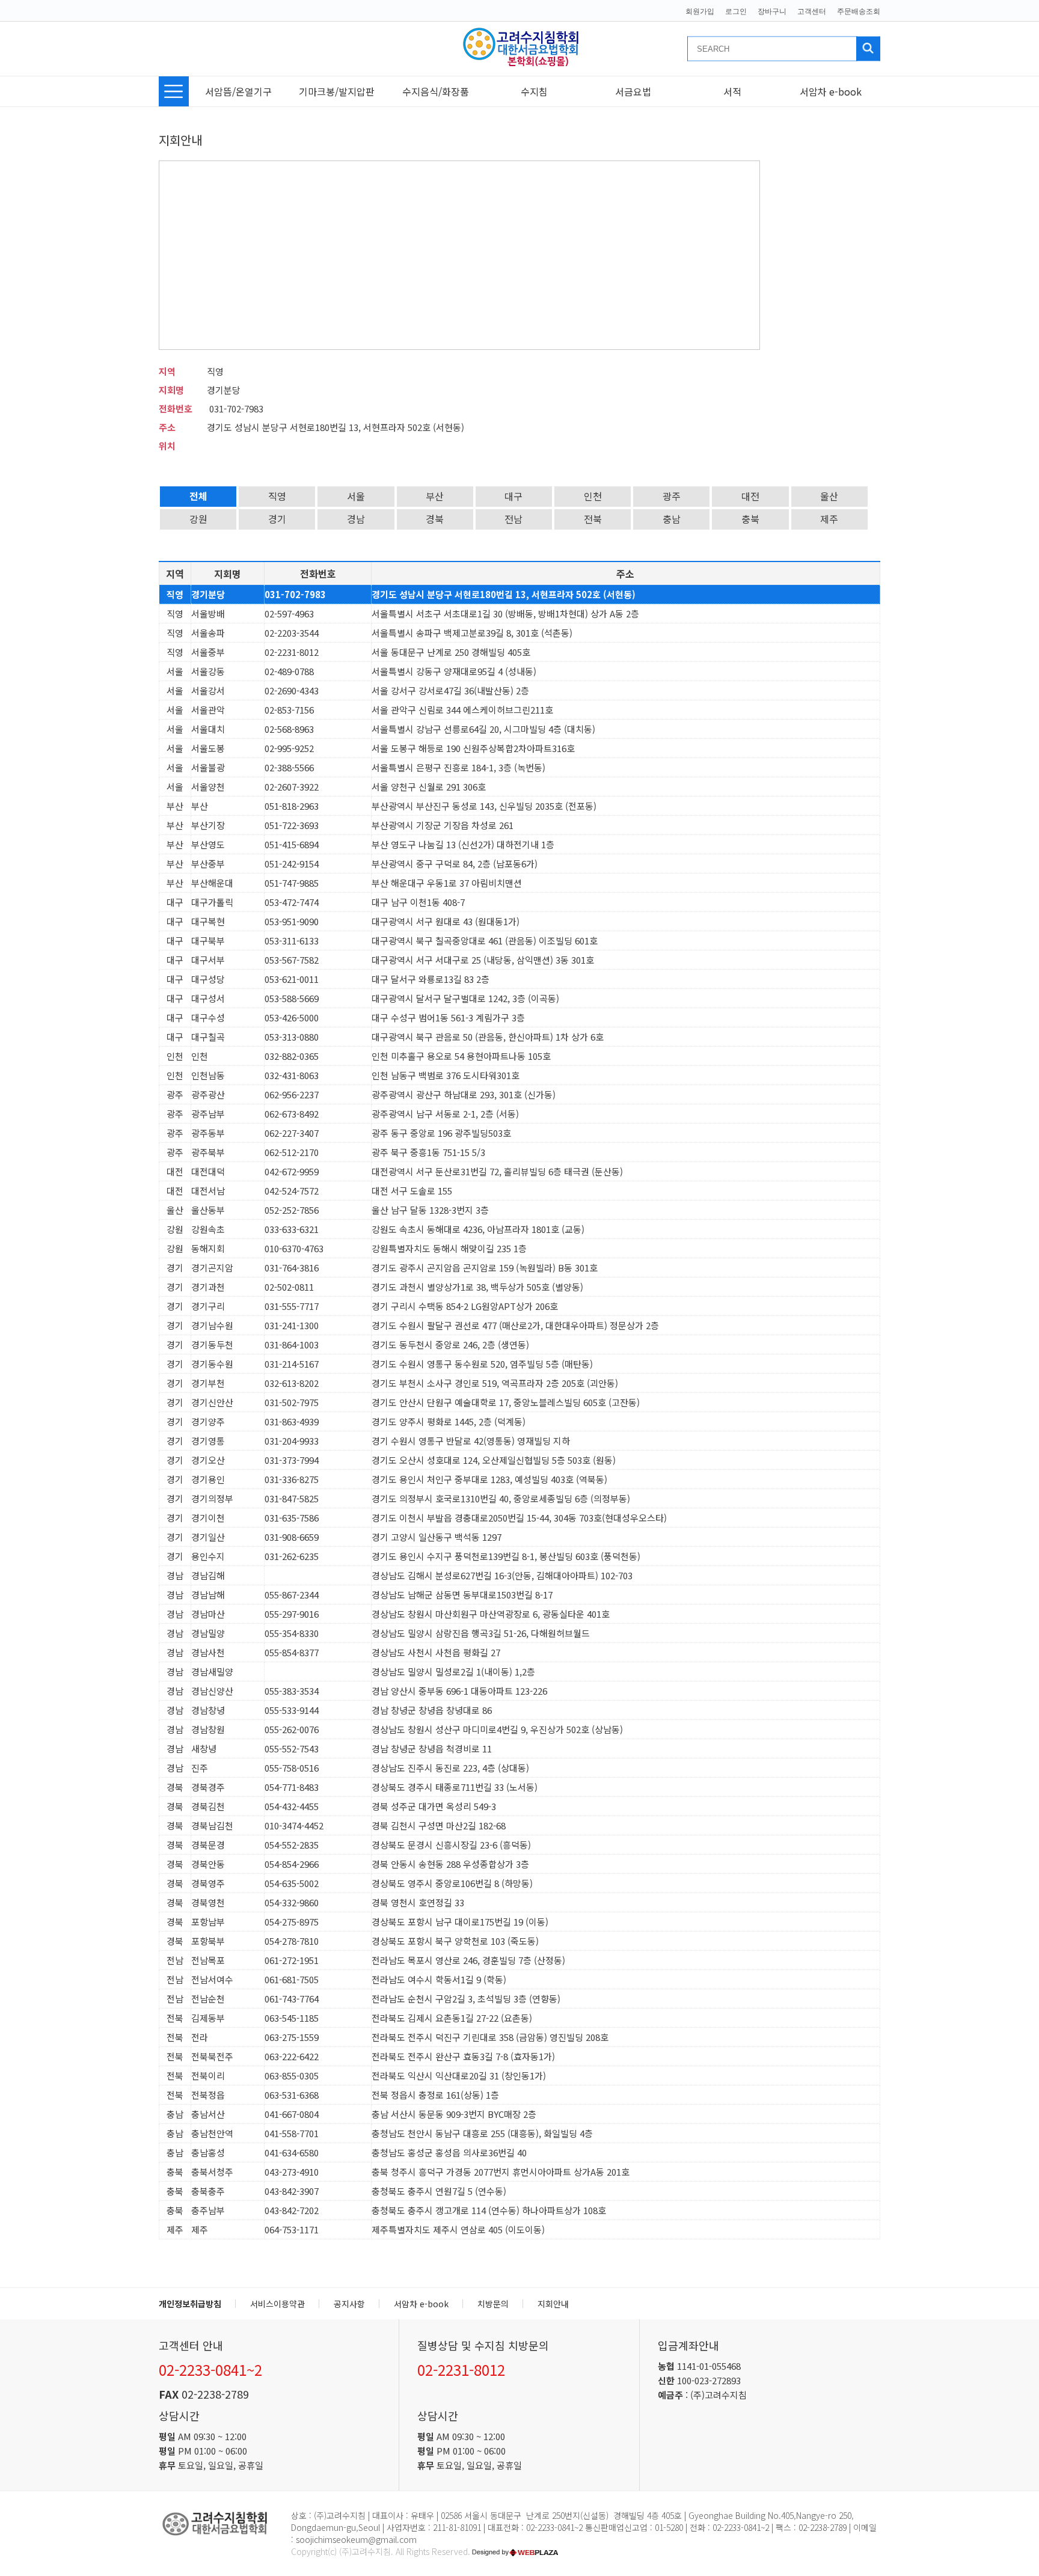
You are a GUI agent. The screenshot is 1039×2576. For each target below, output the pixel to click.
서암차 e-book (831, 91)
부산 (435, 496)
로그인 (736, 11)
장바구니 (772, 11)
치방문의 (493, 2304)
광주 (672, 496)
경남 (356, 519)
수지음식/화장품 (436, 91)
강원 (198, 519)
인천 (593, 496)
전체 (198, 496)
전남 (513, 519)
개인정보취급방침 (190, 2304)
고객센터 (812, 11)
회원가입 (700, 11)
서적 (732, 91)
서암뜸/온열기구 (238, 91)
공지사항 (349, 2304)
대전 (750, 496)
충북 (750, 519)
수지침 (534, 91)
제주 (829, 519)
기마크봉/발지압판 (337, 91)
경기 (277, 519)
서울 (356, 496)
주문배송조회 (859, 11)
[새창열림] (516, 2551)
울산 (829, 496)
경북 (435, 519)
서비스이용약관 (277, 2304)
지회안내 (553, 2304)
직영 (277, 496)
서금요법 (633, 91)
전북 (593, 519)
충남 (672, 519)
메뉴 (174, 91)
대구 (513, 496)
